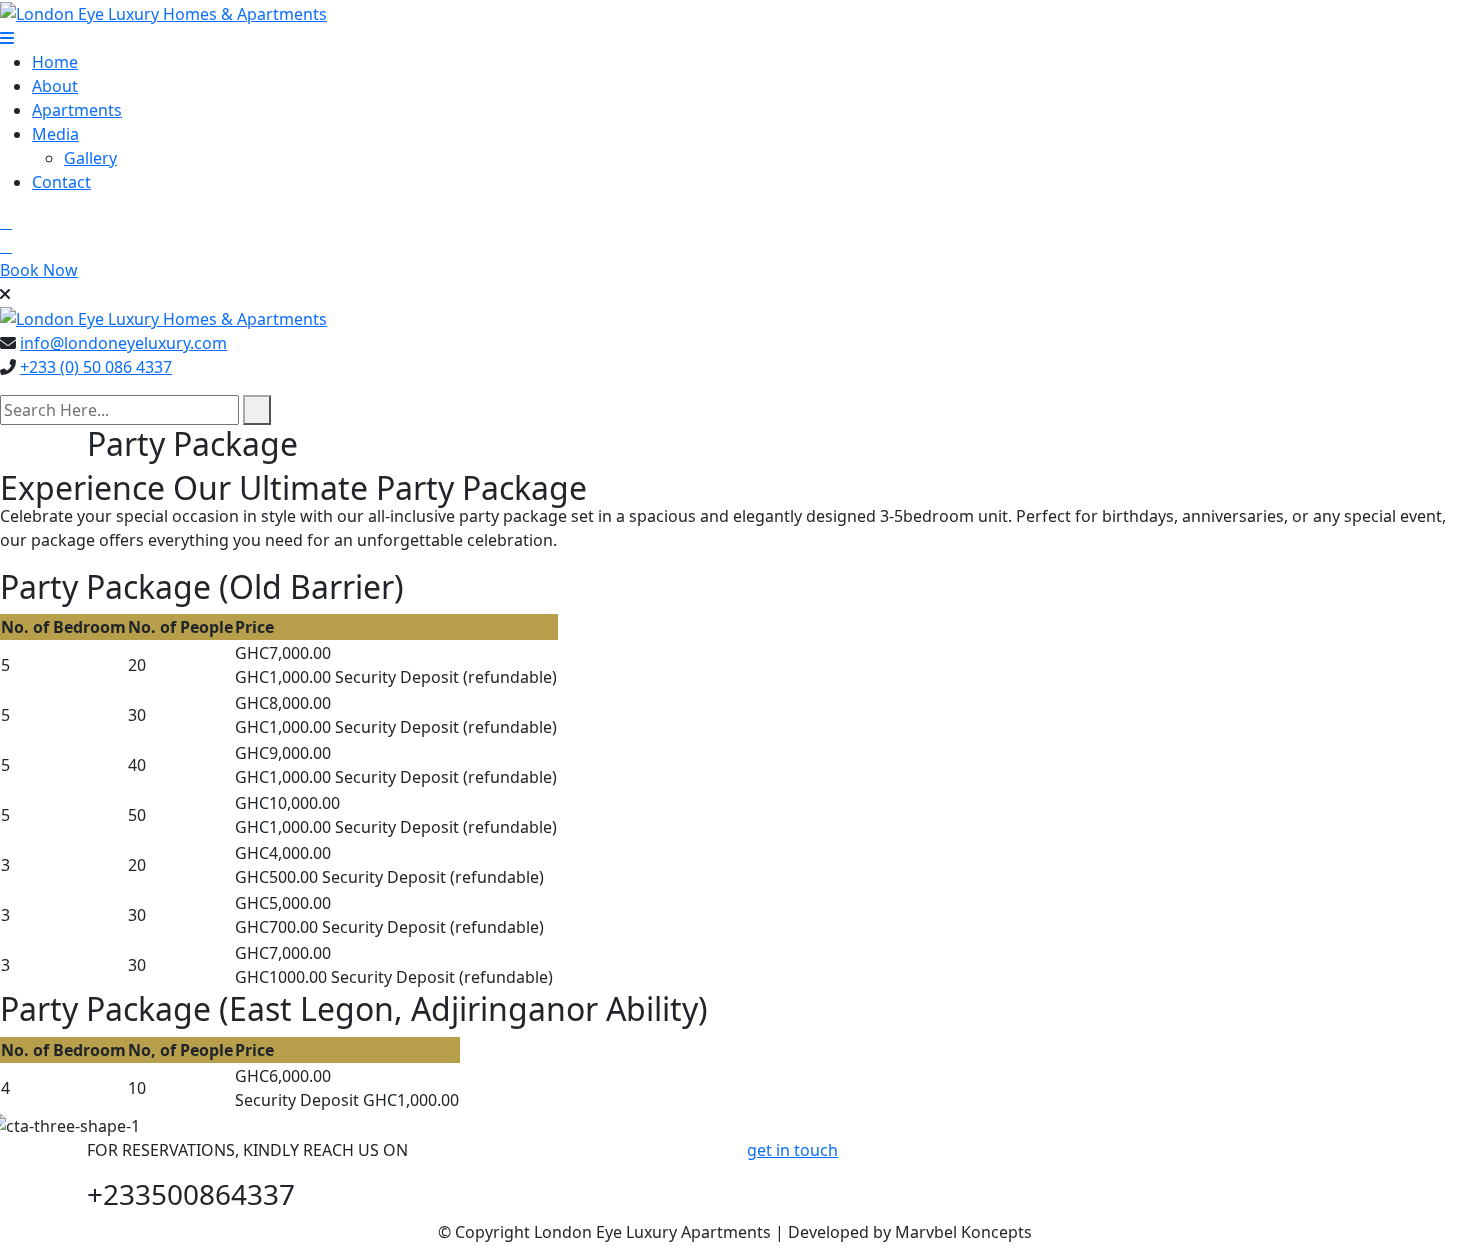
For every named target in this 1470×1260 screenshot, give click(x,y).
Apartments (77, 110)
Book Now (39, 270)
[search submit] (257, 410)
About (55, 86)
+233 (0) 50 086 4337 (96, 367)
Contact (61, 182)
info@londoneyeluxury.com (123, 343)
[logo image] (163, 318)
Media (55, 134)
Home (55, 62)
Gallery (90, 158)
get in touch (792, 1150)
